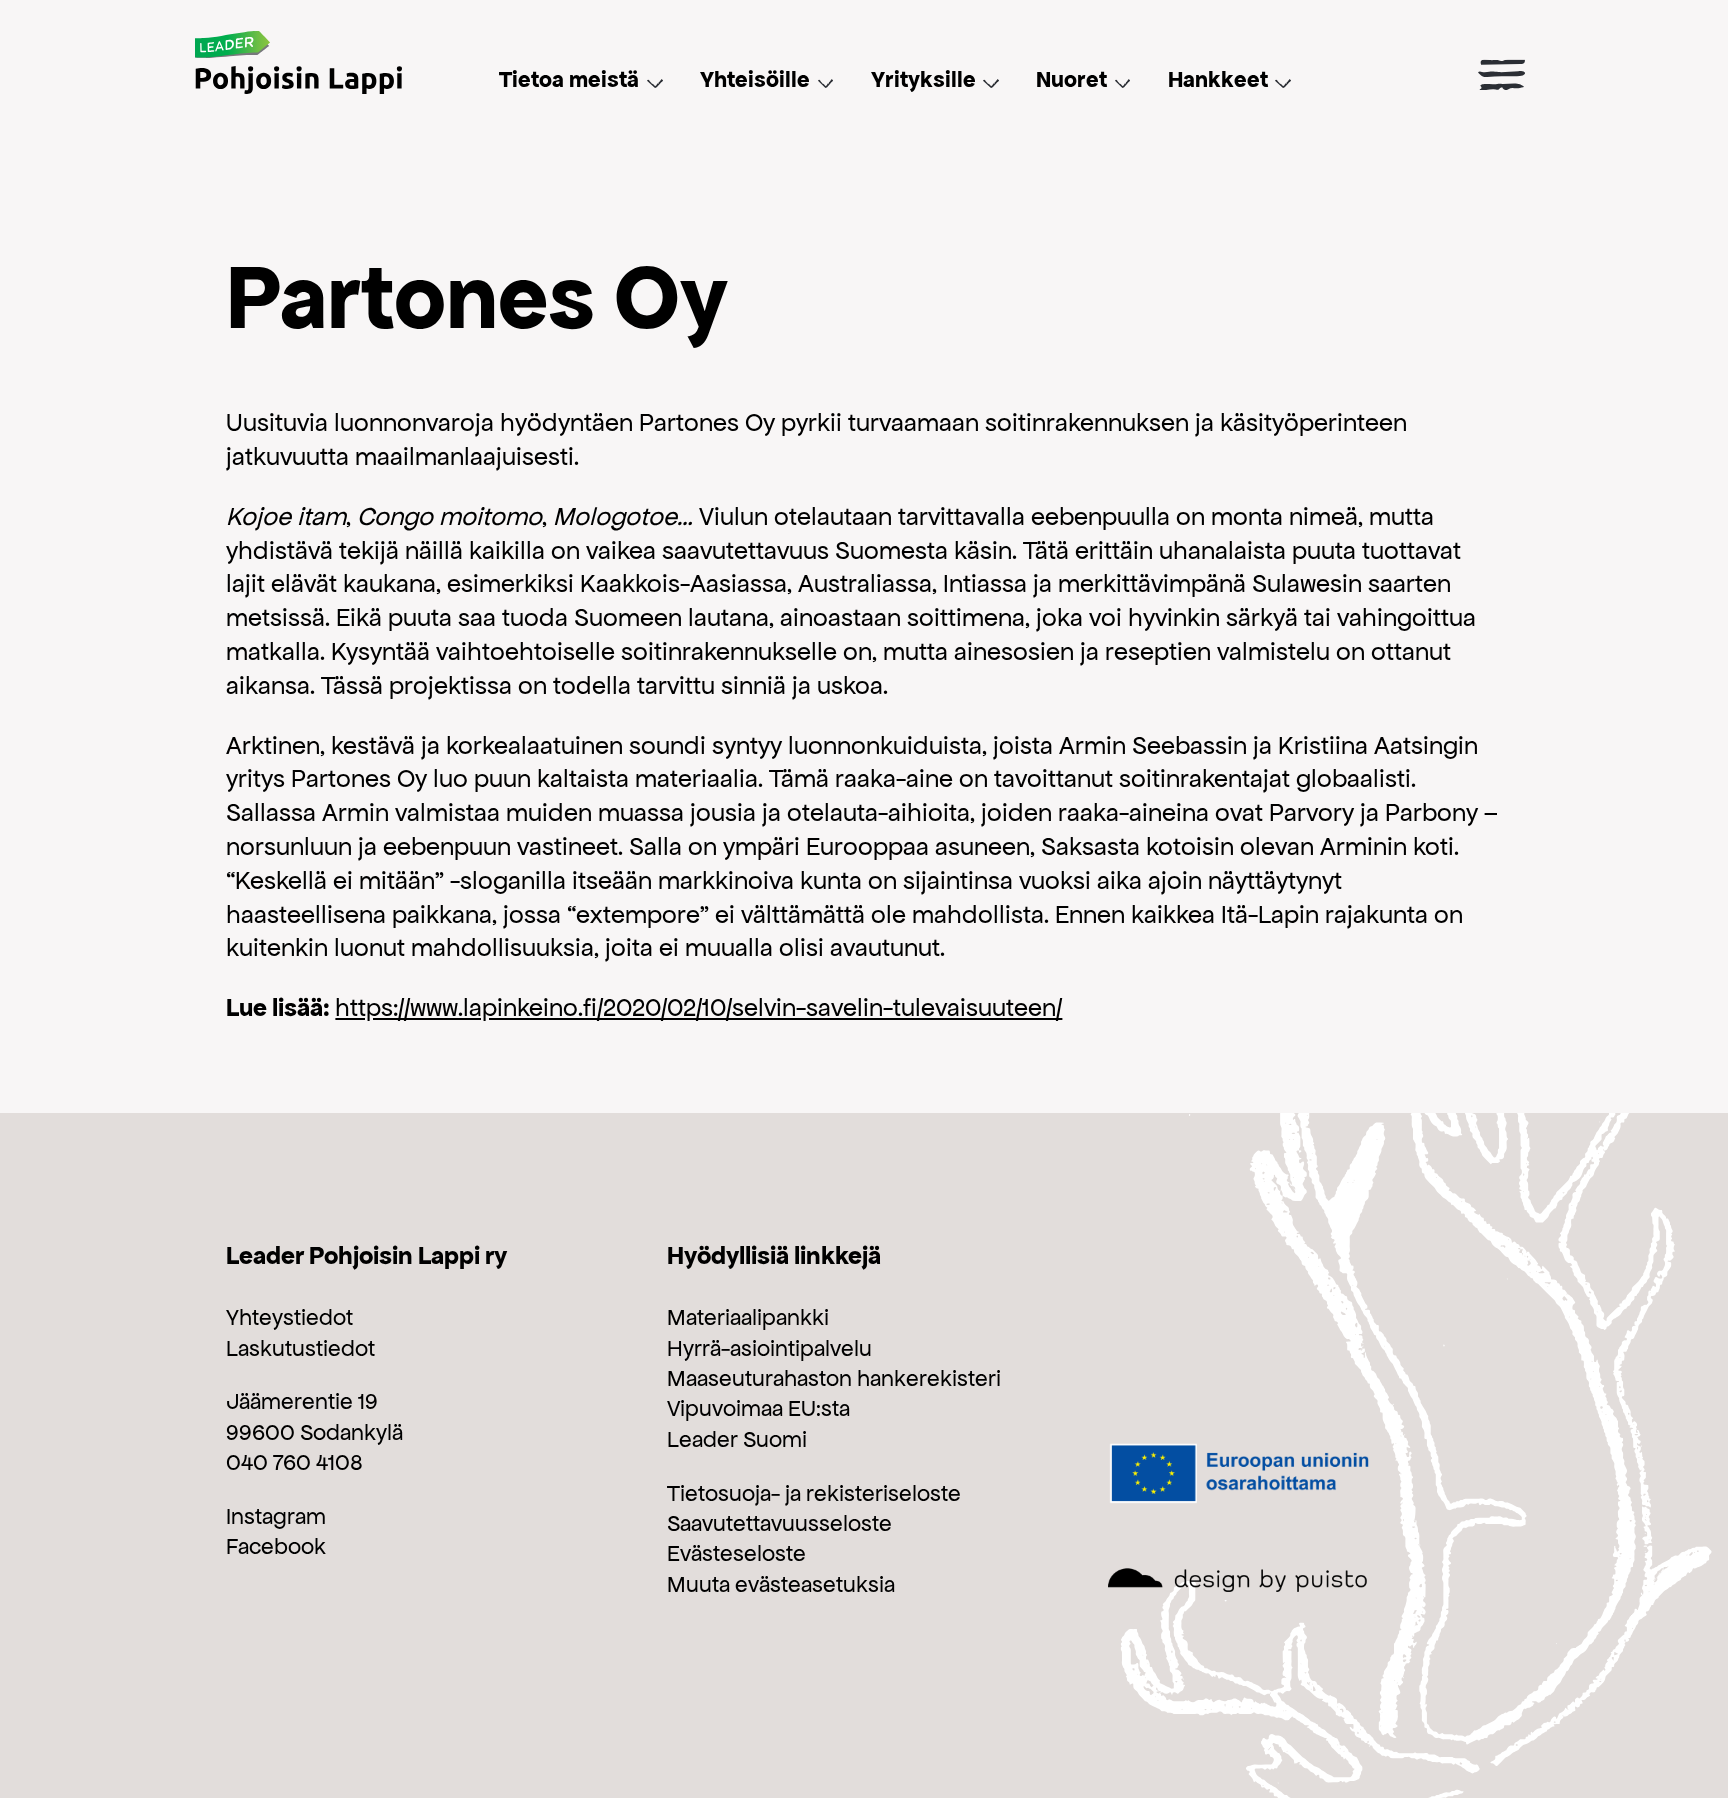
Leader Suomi (737, 1439)
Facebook (276, 1546)
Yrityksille (923, 79)
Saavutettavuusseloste (779, 1523)
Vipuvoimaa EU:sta (758, 1408)
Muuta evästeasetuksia (781, 1584)
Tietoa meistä (569, 79)
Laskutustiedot (300, 1348)
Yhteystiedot (289, 1317)
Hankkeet (1218, 79)
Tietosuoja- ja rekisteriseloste (814, 1493)
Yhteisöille (755, 79)
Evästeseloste (736, 1553)
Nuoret (1071, 79)
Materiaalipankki (748, 1317)
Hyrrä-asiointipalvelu (769, 1348)
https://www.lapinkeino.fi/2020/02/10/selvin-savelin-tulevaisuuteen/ (698, 1007)
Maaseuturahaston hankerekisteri (834, 1378)
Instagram (276, 1516)
